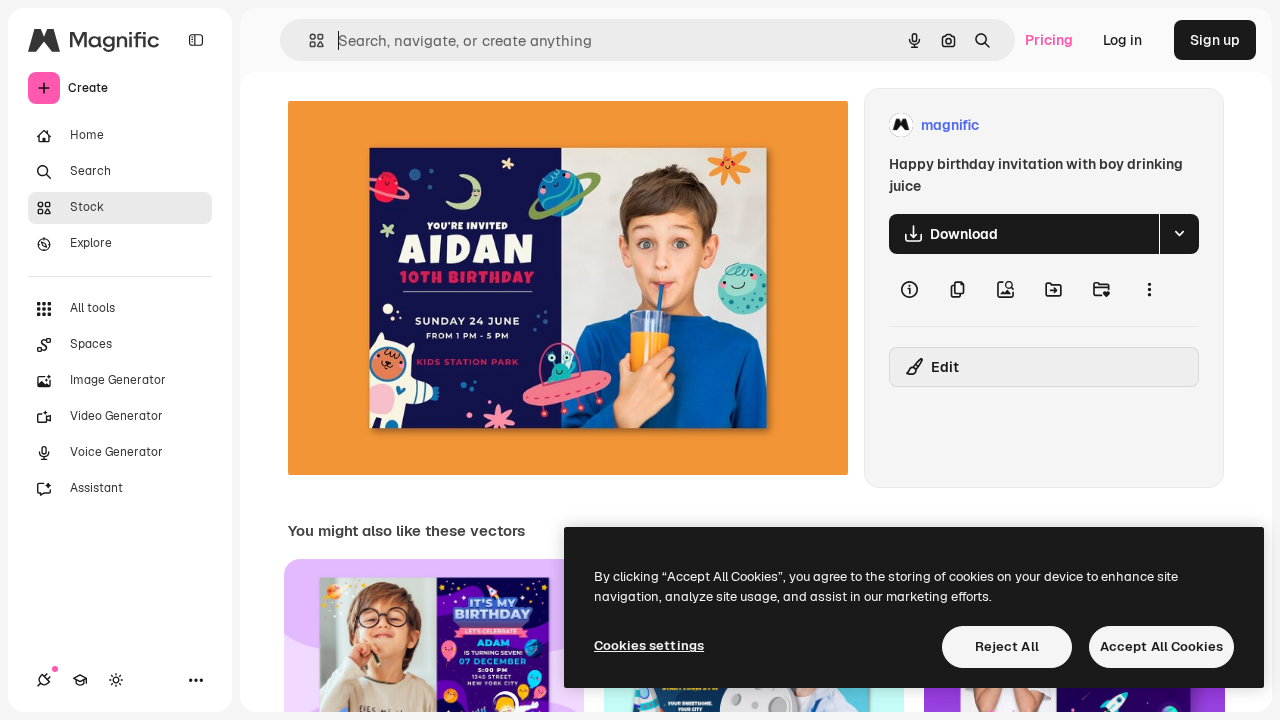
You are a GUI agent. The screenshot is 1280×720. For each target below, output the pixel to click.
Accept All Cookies (1161, 646)
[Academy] (80, 680)
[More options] (1149, 290)
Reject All (1007, 646)
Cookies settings (649, 645)
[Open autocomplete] (308, 40)
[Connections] (44, 680)
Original (416, 125)
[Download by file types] (1179, 234)
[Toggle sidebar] (196, 40)
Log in (1122, 40)
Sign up (1215, 40)
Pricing (1049, 40)
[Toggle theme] (116, 680)
